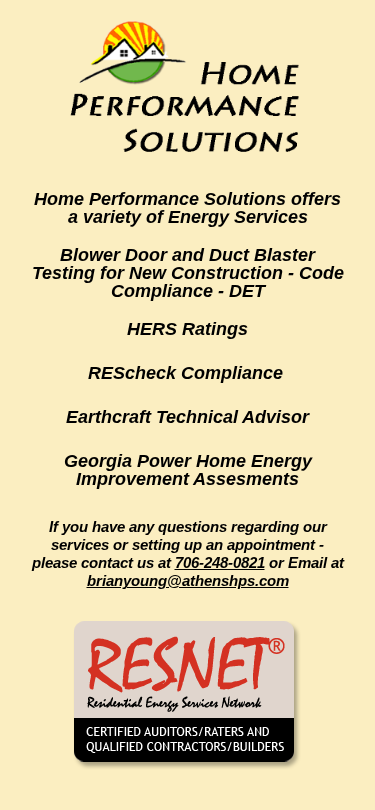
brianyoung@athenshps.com (188, 580)
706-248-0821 (220, 562)
